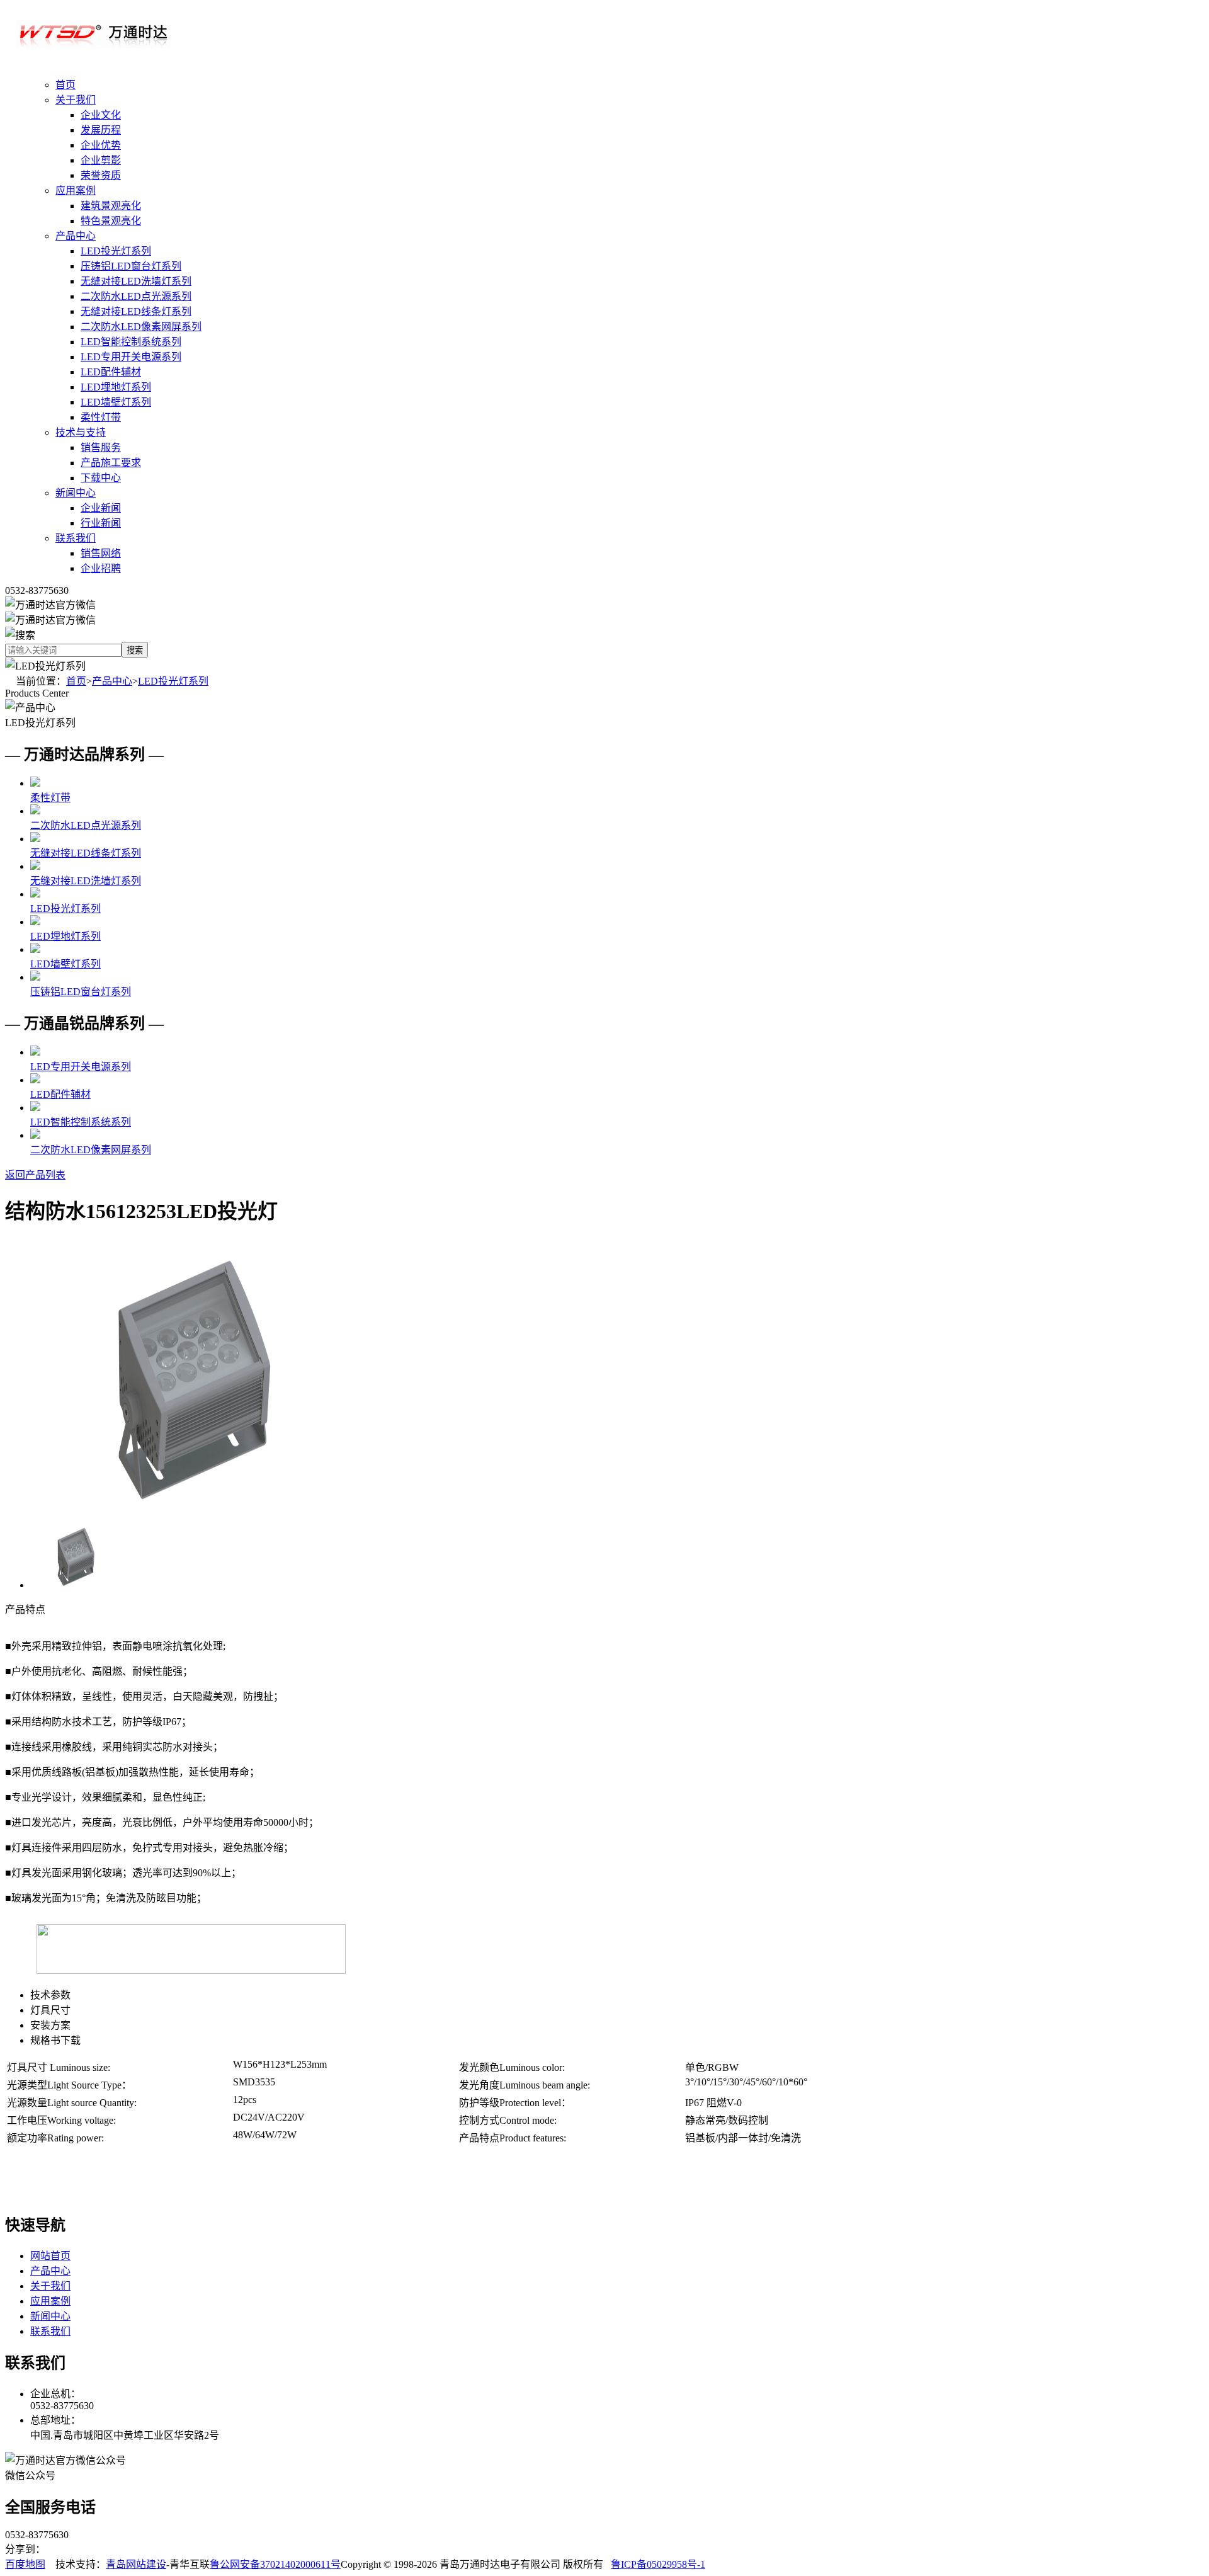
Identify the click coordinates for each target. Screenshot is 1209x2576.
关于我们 (76, 100)
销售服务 (101, 447)
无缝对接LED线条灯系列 (136, 311)
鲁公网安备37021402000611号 (275, 2564)
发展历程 (101, 130)
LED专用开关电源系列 (131, 357)
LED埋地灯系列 (116, 387)
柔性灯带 (101, 417)
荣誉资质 (101, 175)
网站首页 (50, 2256)
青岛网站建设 (136, 2564)
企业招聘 (101, 568)
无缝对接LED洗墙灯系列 (136, 281)
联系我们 (76, 538)
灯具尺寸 (50, 2010)
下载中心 (101, 478)
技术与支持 (81, 432)
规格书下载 (55, 2040)
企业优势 (101, 145)
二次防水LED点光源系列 (136, 296)
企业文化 (101, 115)
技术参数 (50, 1995)
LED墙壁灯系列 (116, 402)
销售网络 (101, 553)
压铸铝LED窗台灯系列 (131, 266)
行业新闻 (101, 523)
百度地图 (25, 2564)
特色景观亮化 (111, 221)
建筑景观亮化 (111, 206)
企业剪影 (101, 160)
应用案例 (76, 191)
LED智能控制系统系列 (131, 342)
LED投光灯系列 (116, 251)
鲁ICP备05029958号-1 (658, 2564)
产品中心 (76, 236)
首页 (65, 85)
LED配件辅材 (111, 372)
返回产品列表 (35, 1175)
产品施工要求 (111, 463)
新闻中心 (76, 493)
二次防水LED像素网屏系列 (141, 327)
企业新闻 (101, 508)
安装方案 (50, 2025)
